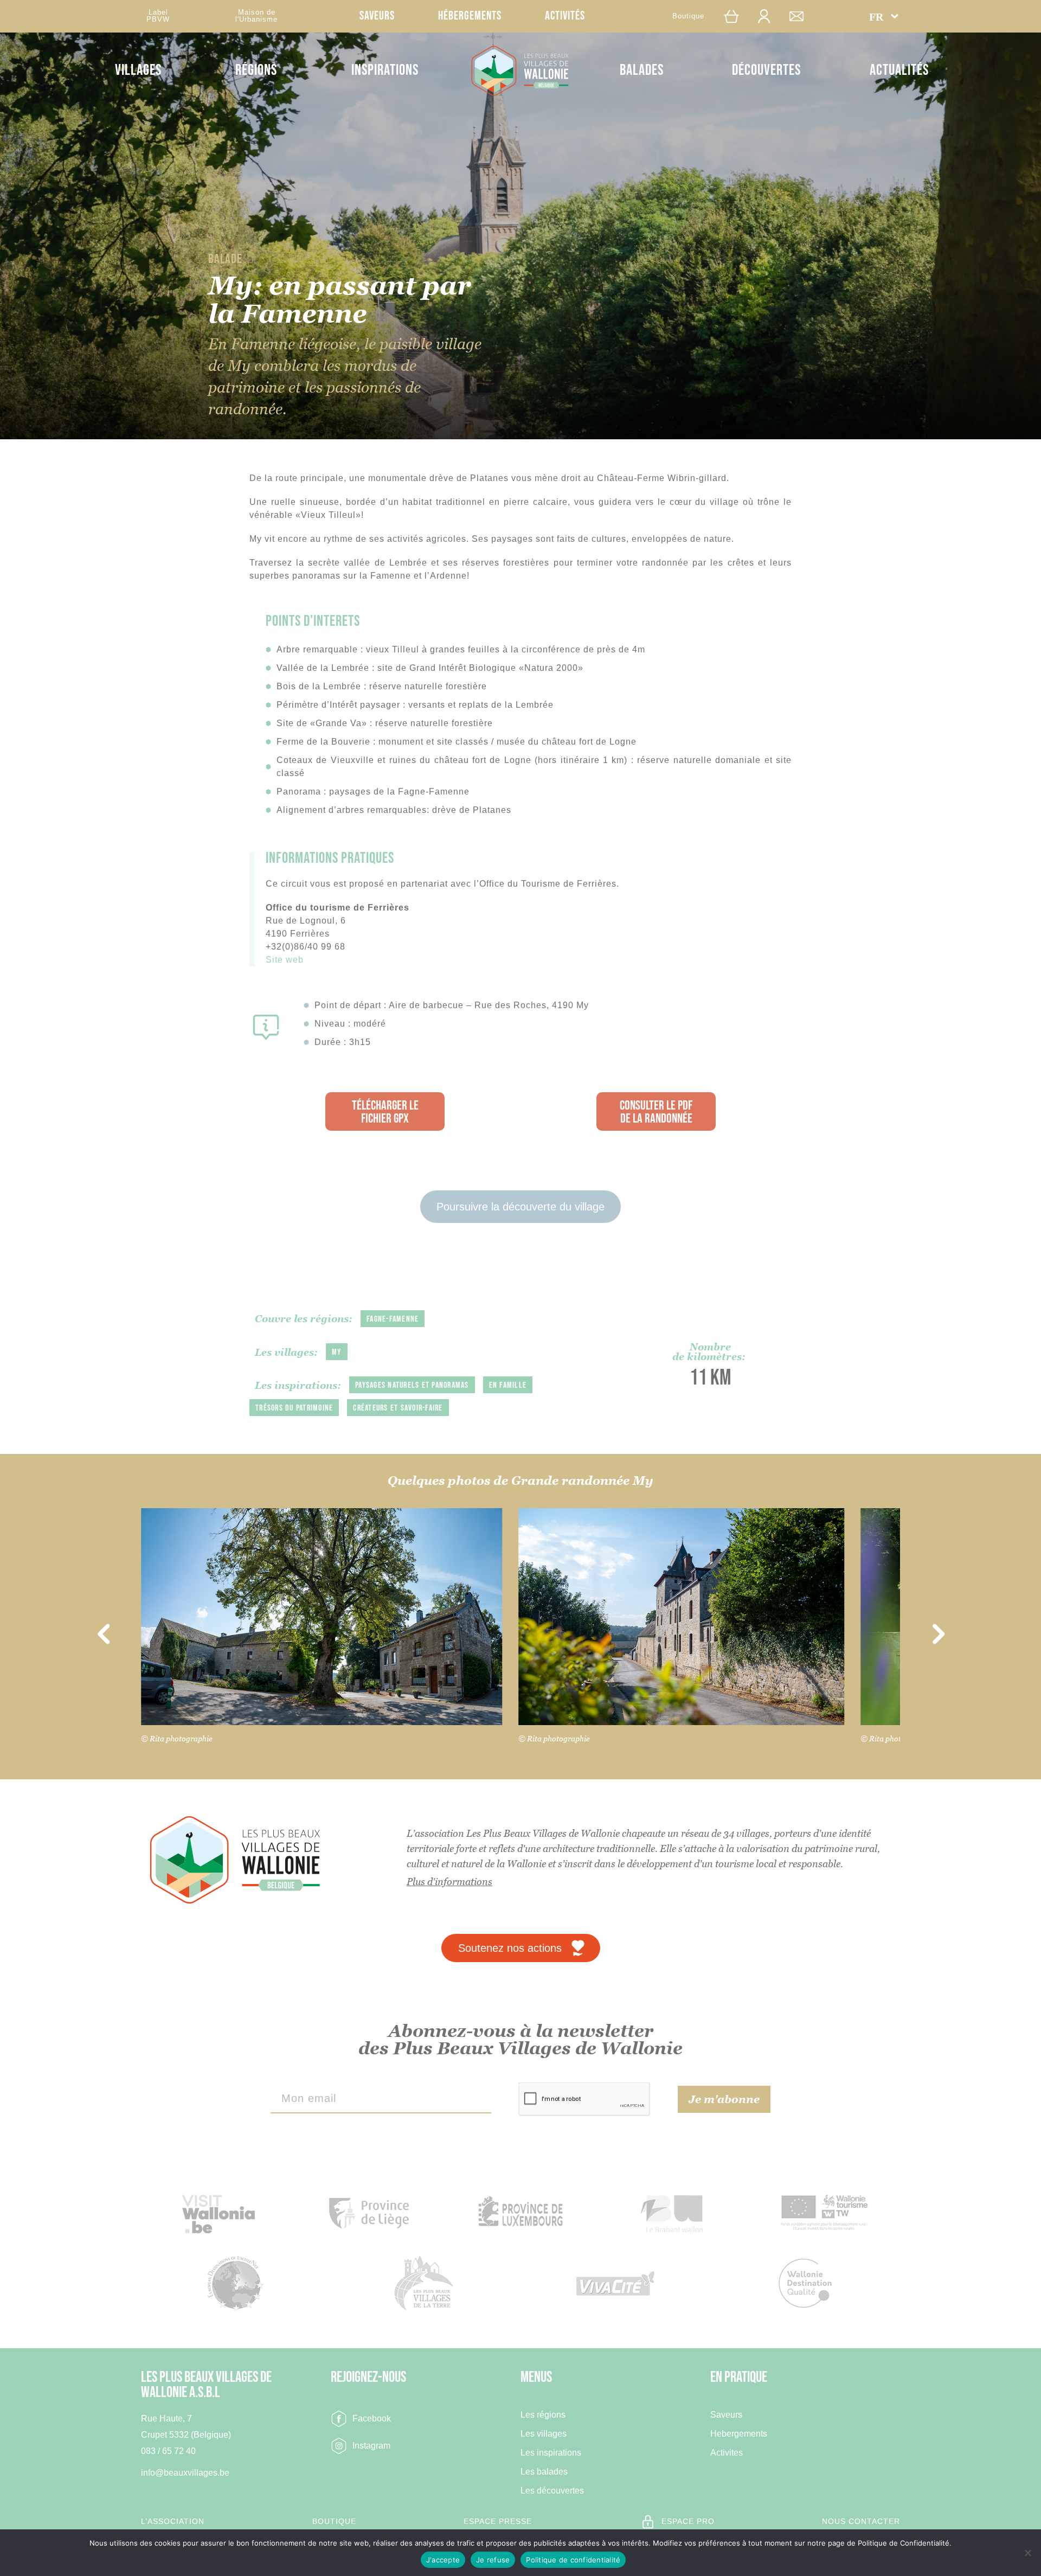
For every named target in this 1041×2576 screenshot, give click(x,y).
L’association (173, 2521)
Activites (727, 2453)
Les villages (544, 2434)
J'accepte (443, 2560)
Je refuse (493, 2560)
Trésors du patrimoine (294, 1408)
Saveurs (377, 16)
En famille (508, 1385)
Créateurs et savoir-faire (398, 1408)
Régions (256, 70)
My (337, 1352)
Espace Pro (688, 2521)
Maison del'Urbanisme (256, 16)
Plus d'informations (449, 1882)
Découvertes (766, 70)
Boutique (688, 16)
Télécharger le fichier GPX (385, 1112)
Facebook (372, 2418)
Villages (138, 70)
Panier (737, 16)
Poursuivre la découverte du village (520, 1207)
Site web (285, 960)
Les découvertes (552, 2491)
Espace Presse (498, 2521)
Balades (642, 70)
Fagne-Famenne (393, 1319)
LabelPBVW (158, 16)
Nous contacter (861, 2521)
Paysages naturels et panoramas (412, 1385)
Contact (802, 16)
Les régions (543, 2415)
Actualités (899, 70)
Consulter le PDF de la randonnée (656, 1112)
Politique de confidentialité (573, 2560)
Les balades (544, 2472)
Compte (769, 16)
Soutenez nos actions (510, 1948)
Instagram (371, 2446)
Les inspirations (551, 2453)
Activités (565, 16)
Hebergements (739, 2434)
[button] (884, 16)
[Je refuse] (1027, 2553)
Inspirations (385, 70)
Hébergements (470, 16)
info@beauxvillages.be (185, 2473)
